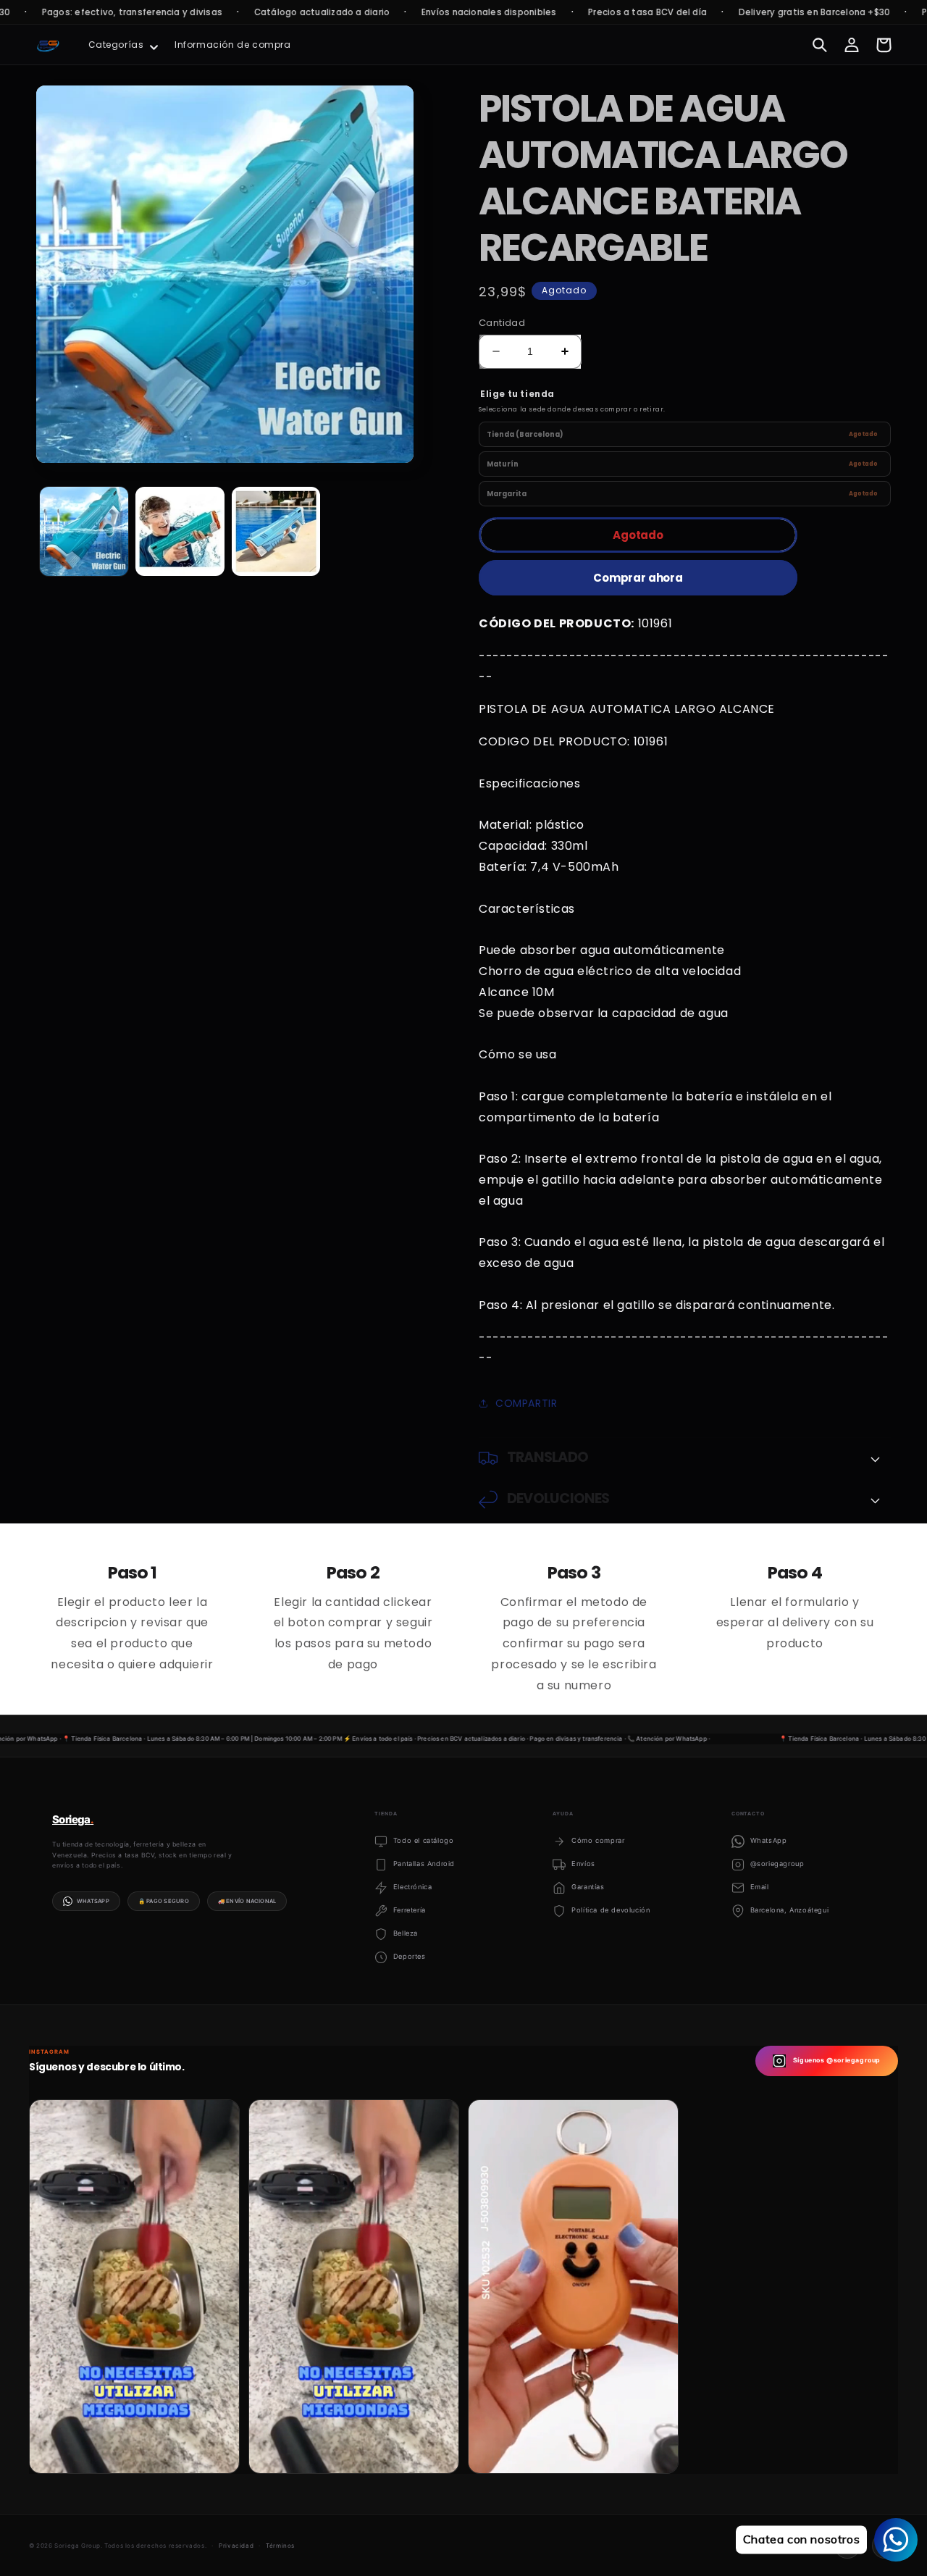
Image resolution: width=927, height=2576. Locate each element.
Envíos (583, 1864)
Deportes (410, 1956)
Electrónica (413, 1887)
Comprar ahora (638, 578)
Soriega (73, 1819)
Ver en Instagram (92, 2451)
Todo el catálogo (424, 1840)
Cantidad (502, 323)
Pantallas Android (424, 1864)
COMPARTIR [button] (526, 1403)
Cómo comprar (598, 1840)
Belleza (406, 1933)
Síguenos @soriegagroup (837, 2060)
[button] (122, 45)
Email (760, 1887)
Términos (280, 2546)
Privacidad (236, 2546)
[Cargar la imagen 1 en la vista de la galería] (84, 531)
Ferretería (410, 1910)
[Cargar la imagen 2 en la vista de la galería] (180, 531)
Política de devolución (611, 1910)
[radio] (685, 434)
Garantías (588, 1887)
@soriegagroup (777, 1864)
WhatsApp (93, 1901)
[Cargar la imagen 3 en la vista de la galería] (276, 531)
